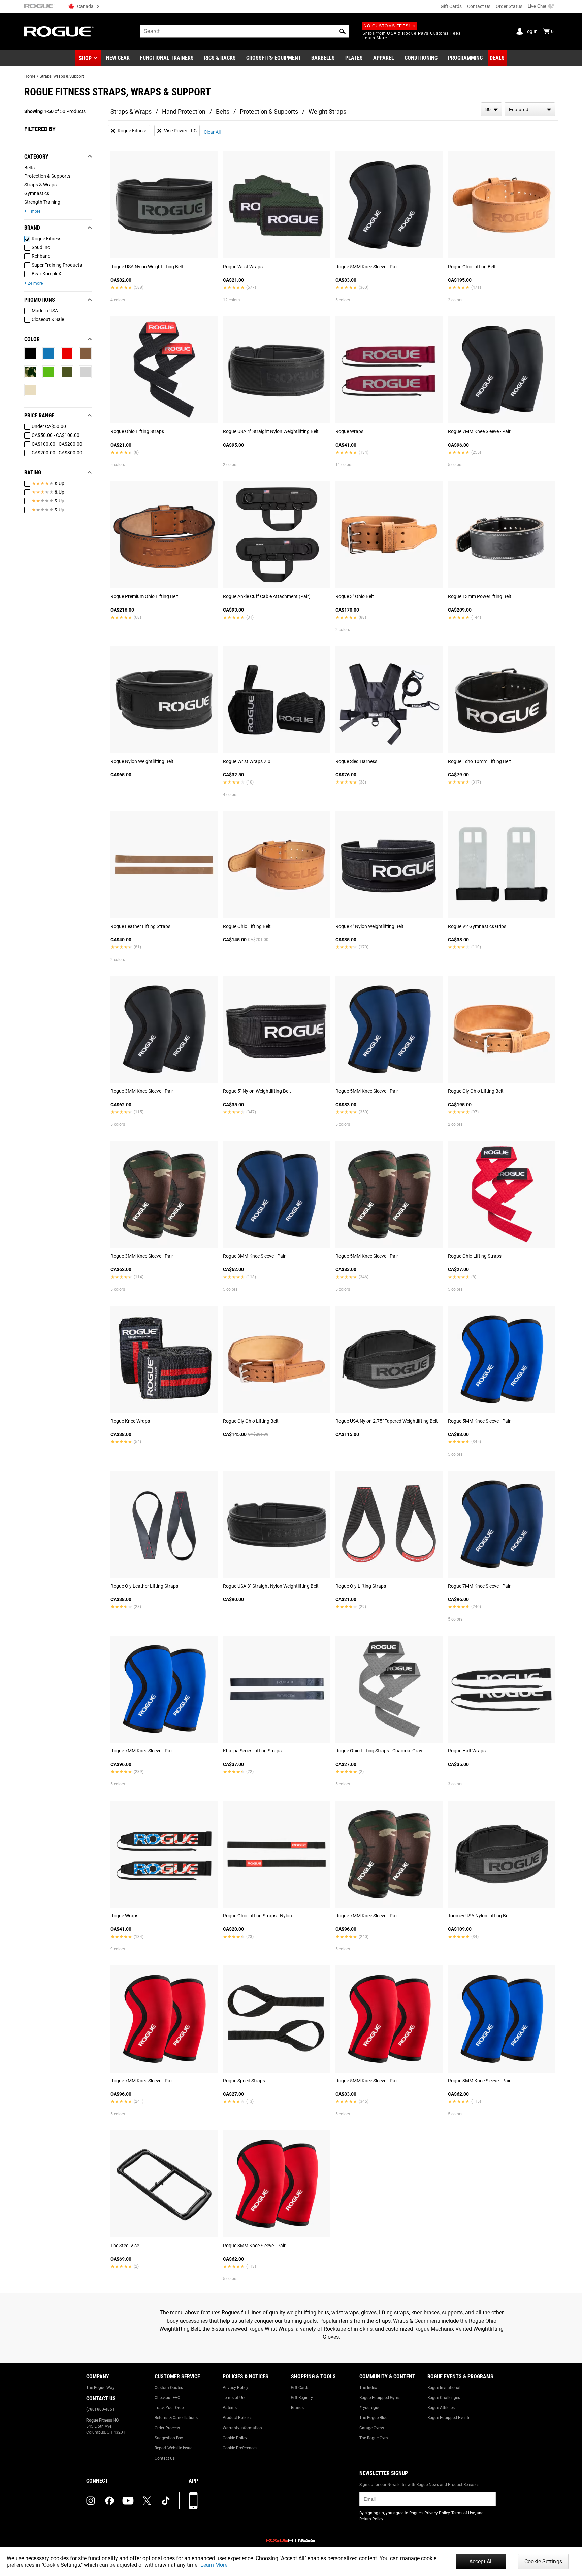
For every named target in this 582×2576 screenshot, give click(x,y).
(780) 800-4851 (100, 2409)
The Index (368, 2388)
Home (30, 76)
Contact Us (479, 6)
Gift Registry (302, 2398)
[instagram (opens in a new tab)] (91, 2501)
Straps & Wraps (131, 112)
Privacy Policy (235, 2388)
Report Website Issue (173, 2448)
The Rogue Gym (374, 2438)
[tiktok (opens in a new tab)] (166, 2501)
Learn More (214, 2565)
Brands (297, 2408)
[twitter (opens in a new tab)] (147, 2501)
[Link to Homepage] (59, 31)
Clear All (212, 132)
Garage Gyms (372, 2428)
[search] (245, 31)
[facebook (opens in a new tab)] (109, 2501)
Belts (223, 112)
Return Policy (371, 2519)
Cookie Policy (235, 2438)
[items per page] (491, 109)
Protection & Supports (269, 112)
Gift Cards (451, 6)
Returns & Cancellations (176, 2418)
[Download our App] (193, 2501)
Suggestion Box (169, 2438)
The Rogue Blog (374, 2418)
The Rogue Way (100, 2388)
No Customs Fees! (387, 26)
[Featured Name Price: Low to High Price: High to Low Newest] (530, 109)
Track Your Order (170, 2408)
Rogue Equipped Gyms (380, 2398)
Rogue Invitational (444, 2388)
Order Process (167, 2428)
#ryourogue (370, 2408)
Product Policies (237, 2418)
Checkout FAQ (167, 2398)
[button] (343, 31)
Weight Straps (327, 112)
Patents (230, 2408)
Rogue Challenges (444, 2398)
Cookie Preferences (240, 2448)
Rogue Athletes (441, 2408)
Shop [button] (85, 58)
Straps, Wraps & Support (62, 76)
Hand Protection (184, 112)
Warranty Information (242, 2428)
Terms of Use (234, 2398)
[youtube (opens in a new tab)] (128, 2501)
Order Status (509, 6)
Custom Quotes (169, 2388)
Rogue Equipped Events (449, 2418)
